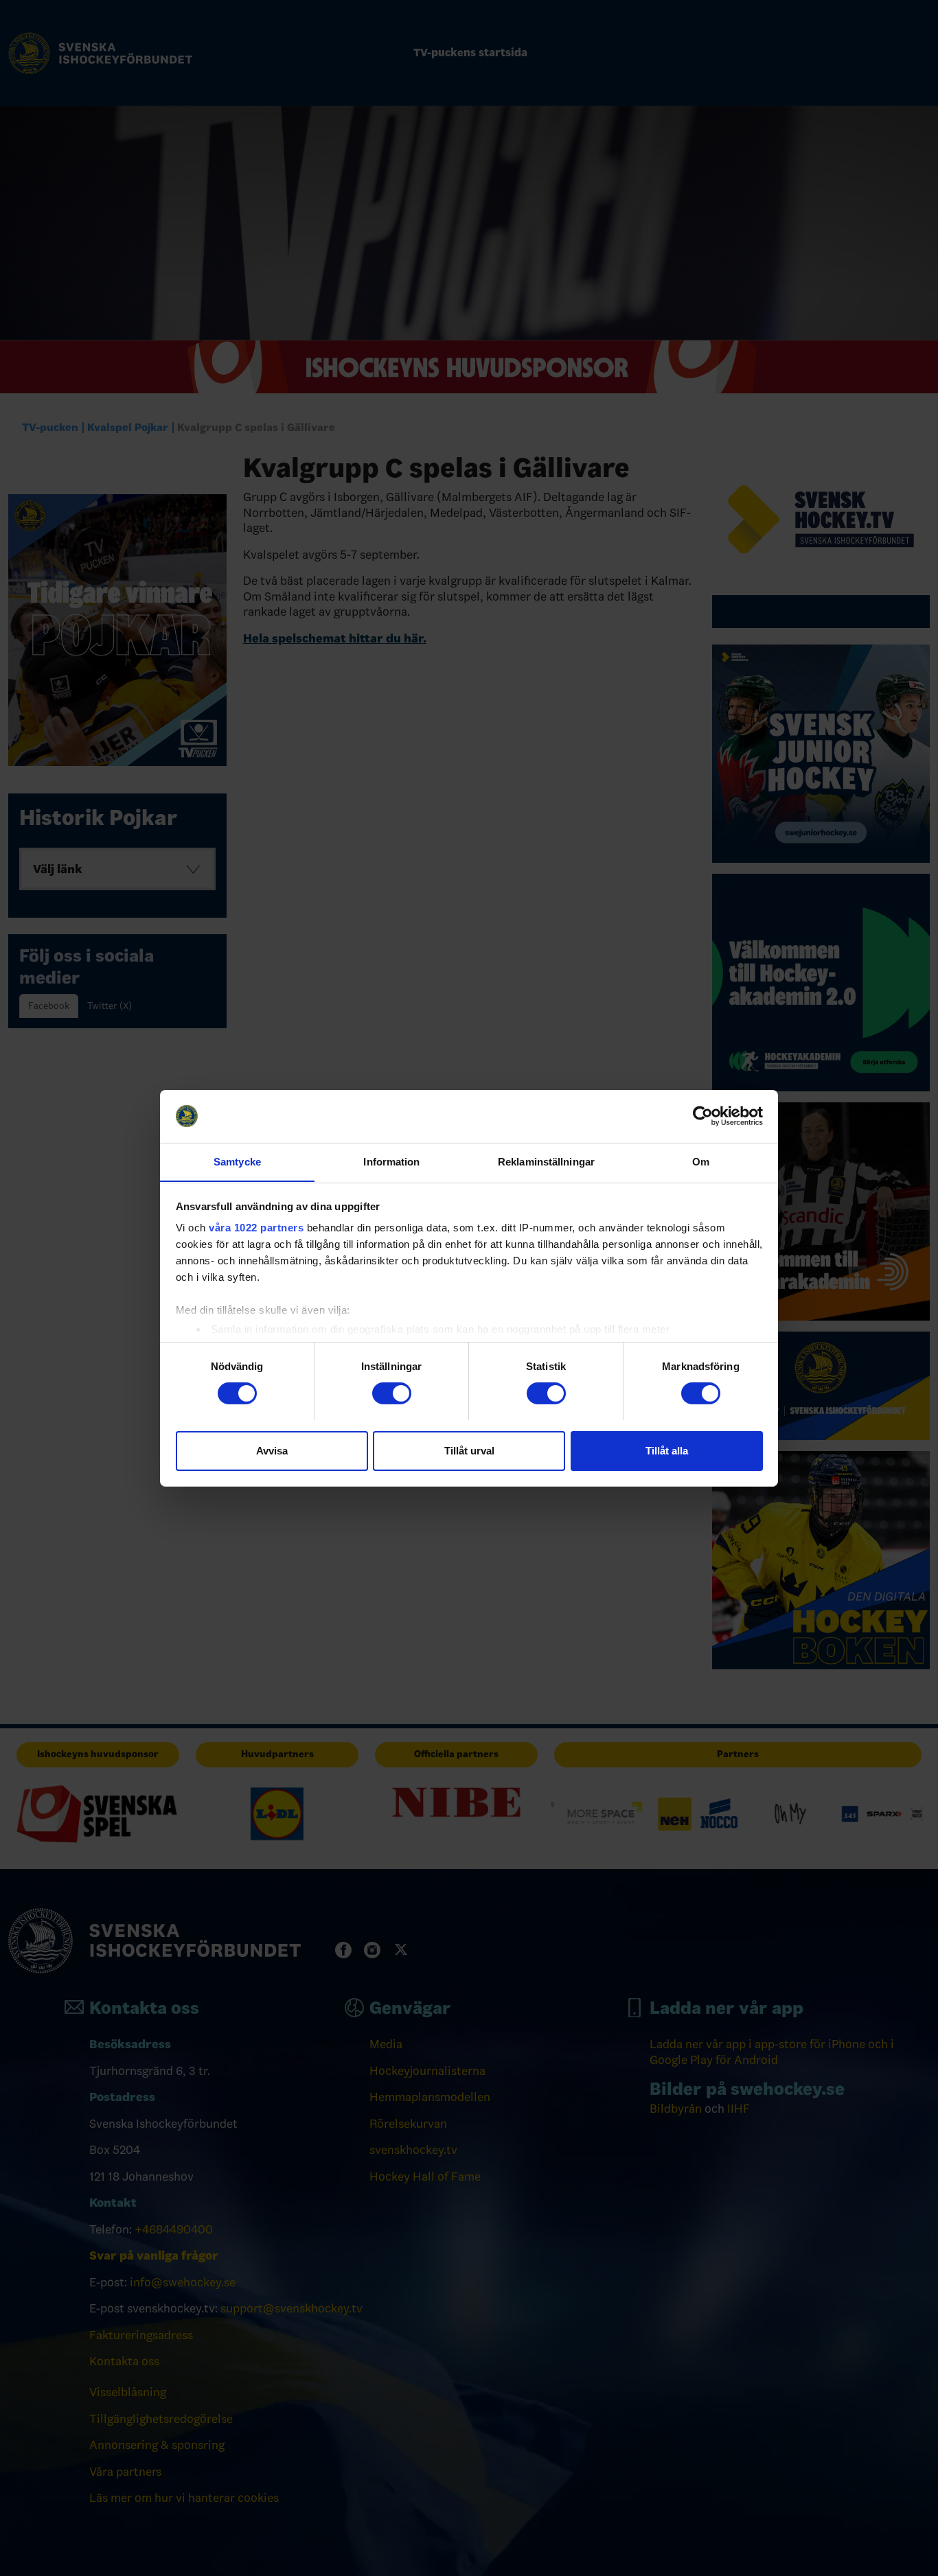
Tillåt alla (667, 1450)
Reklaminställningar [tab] (546, 1161)
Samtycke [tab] (237, 1161)
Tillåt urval (469, 1450)
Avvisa (272, 1450)
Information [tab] (391, 1161)
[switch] (392, 1393)
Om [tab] (701, 1161)
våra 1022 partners (256, 1228)
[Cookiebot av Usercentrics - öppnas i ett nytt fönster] (703, 1116)
